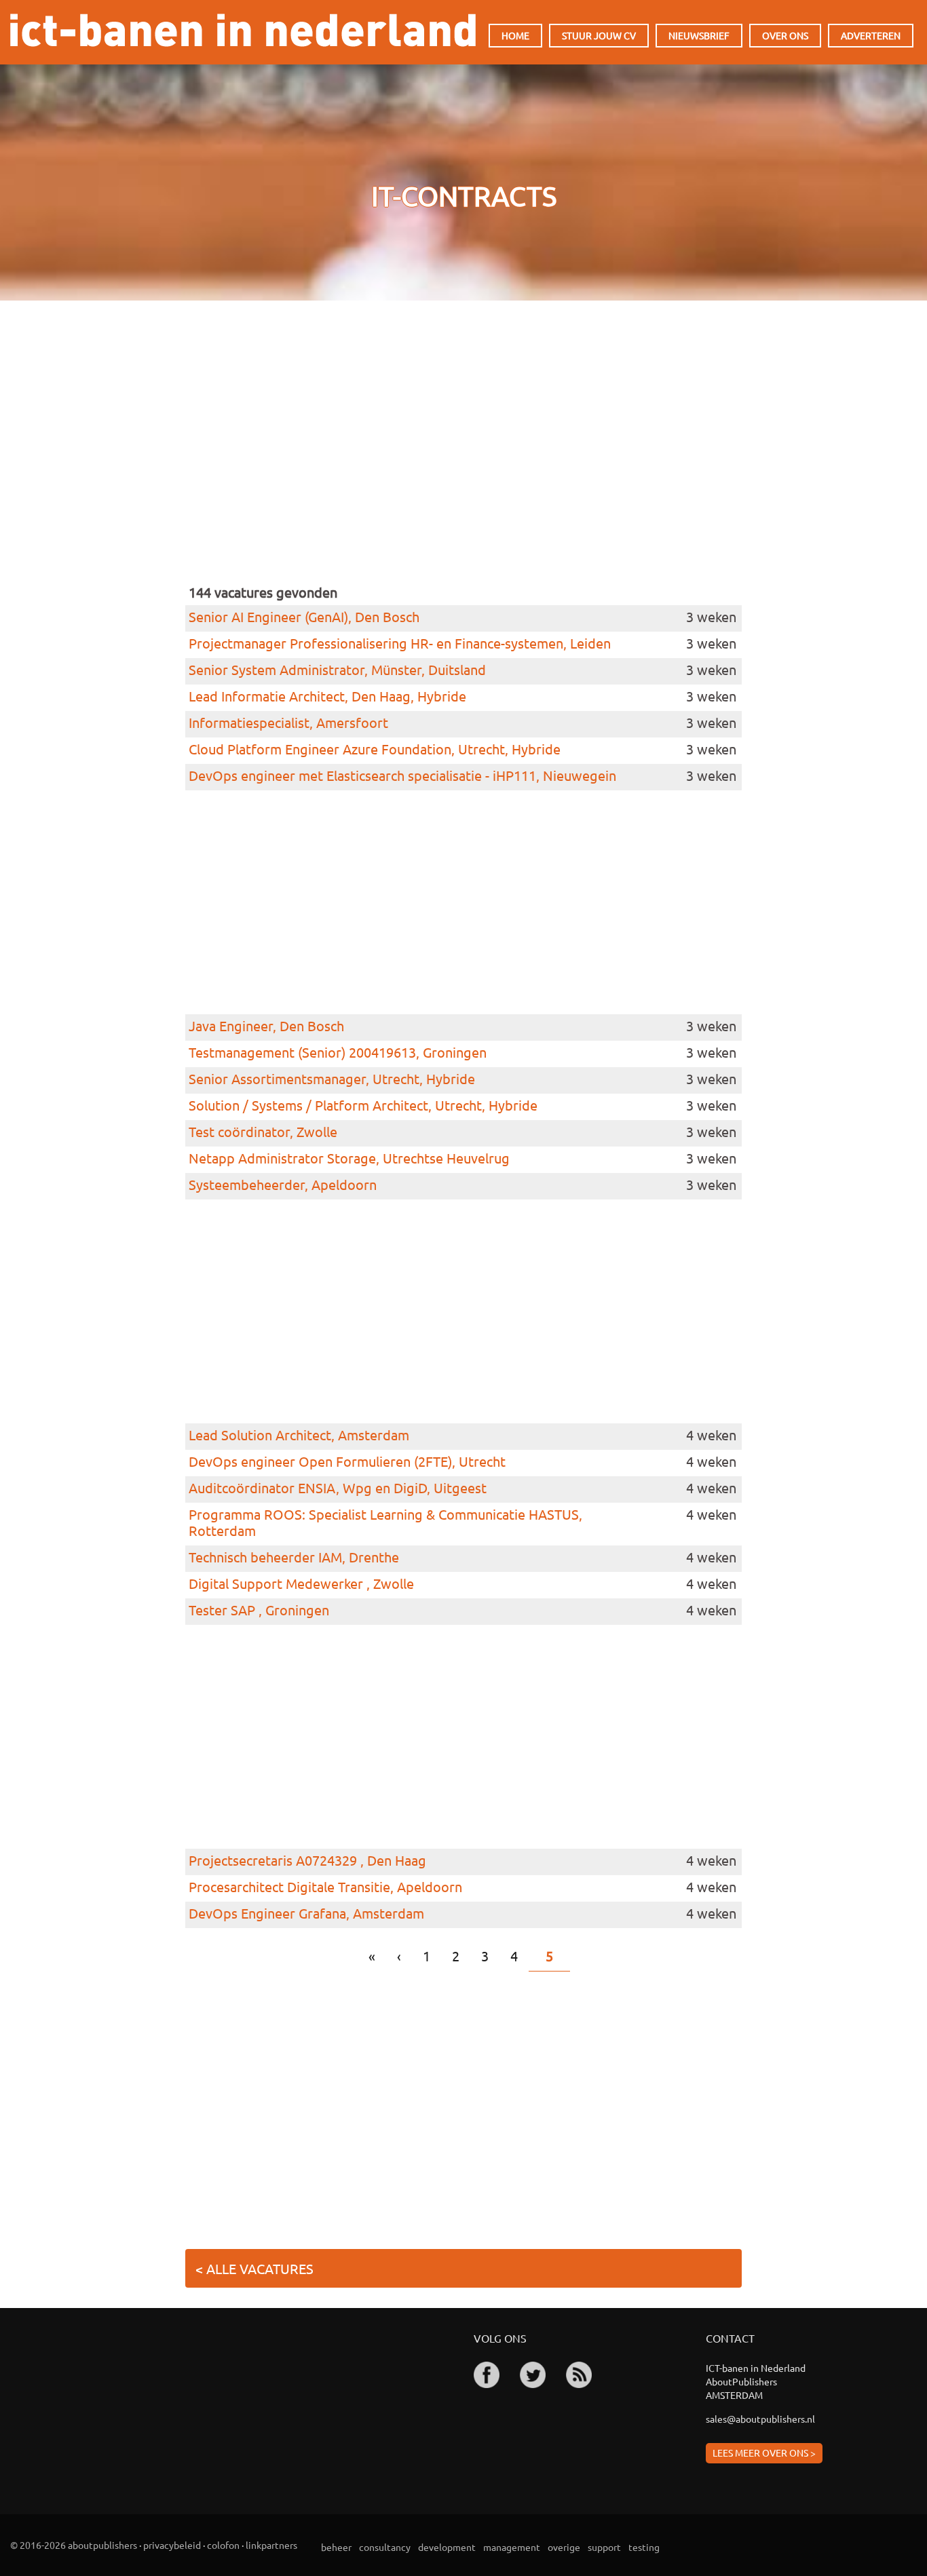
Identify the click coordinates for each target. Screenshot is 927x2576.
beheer (336, 2547)
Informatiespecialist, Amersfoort (288, 723)
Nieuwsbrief (699, 35)
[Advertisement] (463, 460)
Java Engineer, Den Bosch (266, 1026)
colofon (223, 2545)
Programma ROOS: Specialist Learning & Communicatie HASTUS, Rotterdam (385, 1522)
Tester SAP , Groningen (259, 1610)
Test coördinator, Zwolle (263, 1132)
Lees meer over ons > (764, 2453)
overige (564, 2547)
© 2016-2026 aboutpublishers (74, 2545)
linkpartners (271, 2545)
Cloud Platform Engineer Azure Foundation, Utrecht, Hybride (375, 749)
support (604, 2547)
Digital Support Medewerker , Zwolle (301, 1583)
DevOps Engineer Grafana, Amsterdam (306, 1913)
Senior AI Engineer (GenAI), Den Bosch (304, 617)
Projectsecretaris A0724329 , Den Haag (307, 1860)
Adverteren (871, 35)
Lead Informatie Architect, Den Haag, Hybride (327, 696)
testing (644, 2547)
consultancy (385, 2547)
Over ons (785, 35)
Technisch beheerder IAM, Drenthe (294, 1557)
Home (515, 35)
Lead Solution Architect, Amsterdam (299, 1435)
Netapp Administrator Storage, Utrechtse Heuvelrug (349, 1158)
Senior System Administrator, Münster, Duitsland (337, 670)
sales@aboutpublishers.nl (760, 2419)
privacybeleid (172, 2545)
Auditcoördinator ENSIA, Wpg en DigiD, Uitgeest (338, 1488)
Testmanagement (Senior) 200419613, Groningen (338, 1052)
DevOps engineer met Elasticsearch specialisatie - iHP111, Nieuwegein (402, 775)
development (447, 2547)
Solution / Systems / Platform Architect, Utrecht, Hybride (363, 1105)
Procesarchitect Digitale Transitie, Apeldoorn (325, 1887)
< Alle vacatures (254, 2268)
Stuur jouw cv (599, 35)
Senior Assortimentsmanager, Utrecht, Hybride (332, 1079)
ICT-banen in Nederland (243, 30)
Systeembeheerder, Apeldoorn (283, 1185)
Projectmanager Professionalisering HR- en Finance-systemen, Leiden (400, 643)
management (512, 2547)
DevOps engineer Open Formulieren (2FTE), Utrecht (347, 1461)
